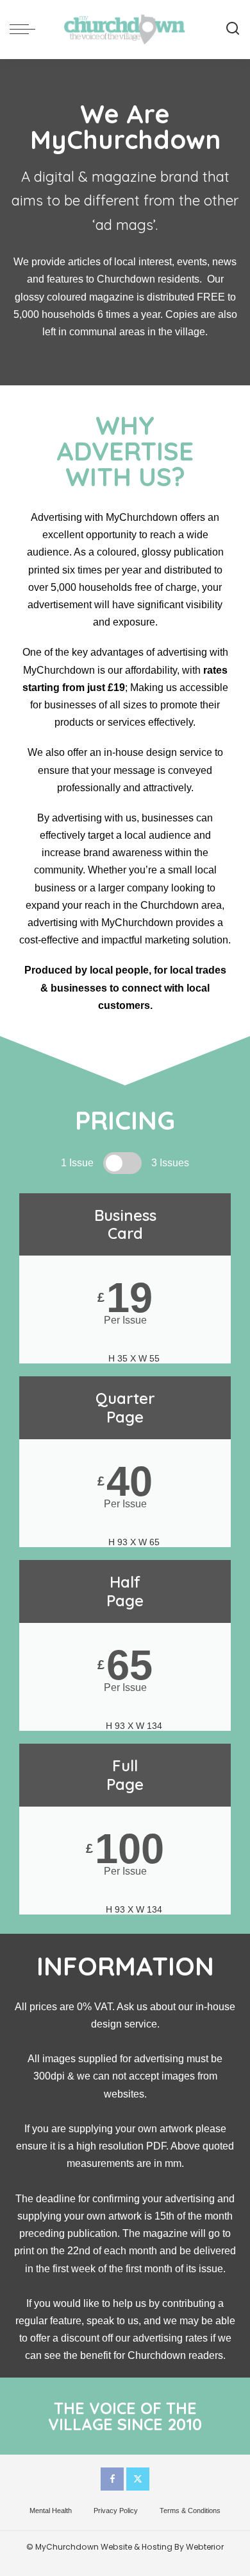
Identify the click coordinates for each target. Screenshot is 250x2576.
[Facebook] (112, 2479)
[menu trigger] (26, 29)
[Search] (233, 29)
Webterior (205, 2547)
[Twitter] (138, 2479)
